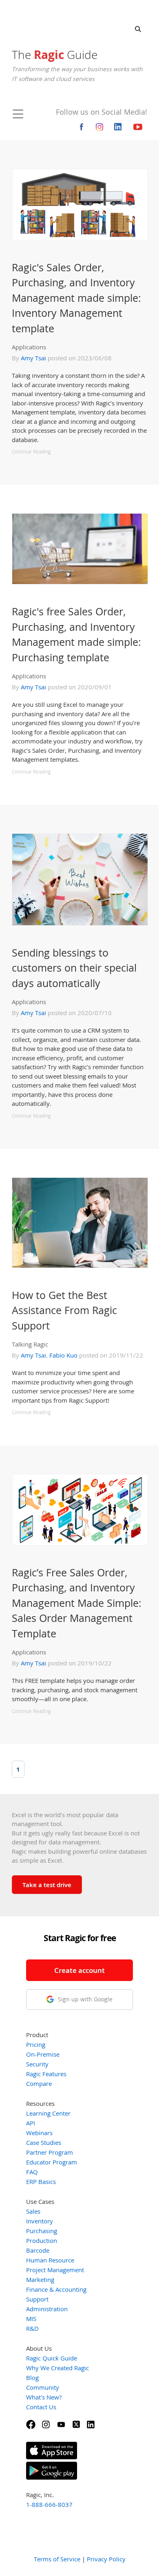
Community (43, 2387)
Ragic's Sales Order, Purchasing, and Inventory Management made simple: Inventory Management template (76, 298)
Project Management (55, 2270)
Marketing (40, 2280)
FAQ (32, 2172)
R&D (32, 2328)
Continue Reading (31, 452)
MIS (31, 2319)
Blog (32, 2378)
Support (37, 2299)
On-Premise (43, 2054)
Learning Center (48, 2113)
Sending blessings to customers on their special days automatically (74, 968)
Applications (29, 347)
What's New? (44, 2397)
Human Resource (50, 2260)
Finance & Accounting (56, 2289)
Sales (33, 2211)
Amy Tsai (33, 358)
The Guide (55, 54)
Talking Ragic (30, 1344)
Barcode (38, 2250)
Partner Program (50, 2152)
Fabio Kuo (63, 1355)
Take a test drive (47, 1885)
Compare (39, 2083)
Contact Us (41, 2407)
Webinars (39, 2133)
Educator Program (52, 2162)
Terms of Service (57, 2559)
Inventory (40, 2221)
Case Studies (44, 2142)
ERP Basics (41, 2182)
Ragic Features (46, 2074)
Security (37, 2064)
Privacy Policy (106, 2559)
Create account (79, 1970)
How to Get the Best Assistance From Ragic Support (64, 1310)
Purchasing (42, 2231)
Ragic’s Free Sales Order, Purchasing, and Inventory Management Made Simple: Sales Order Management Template (77, 1603)
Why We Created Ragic (57, 2368)
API (31, 2123)
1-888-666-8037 (49, 2504)
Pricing (36, 2044)
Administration (47, 2309)
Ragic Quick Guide (52, 2358)
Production (42, 2240)
